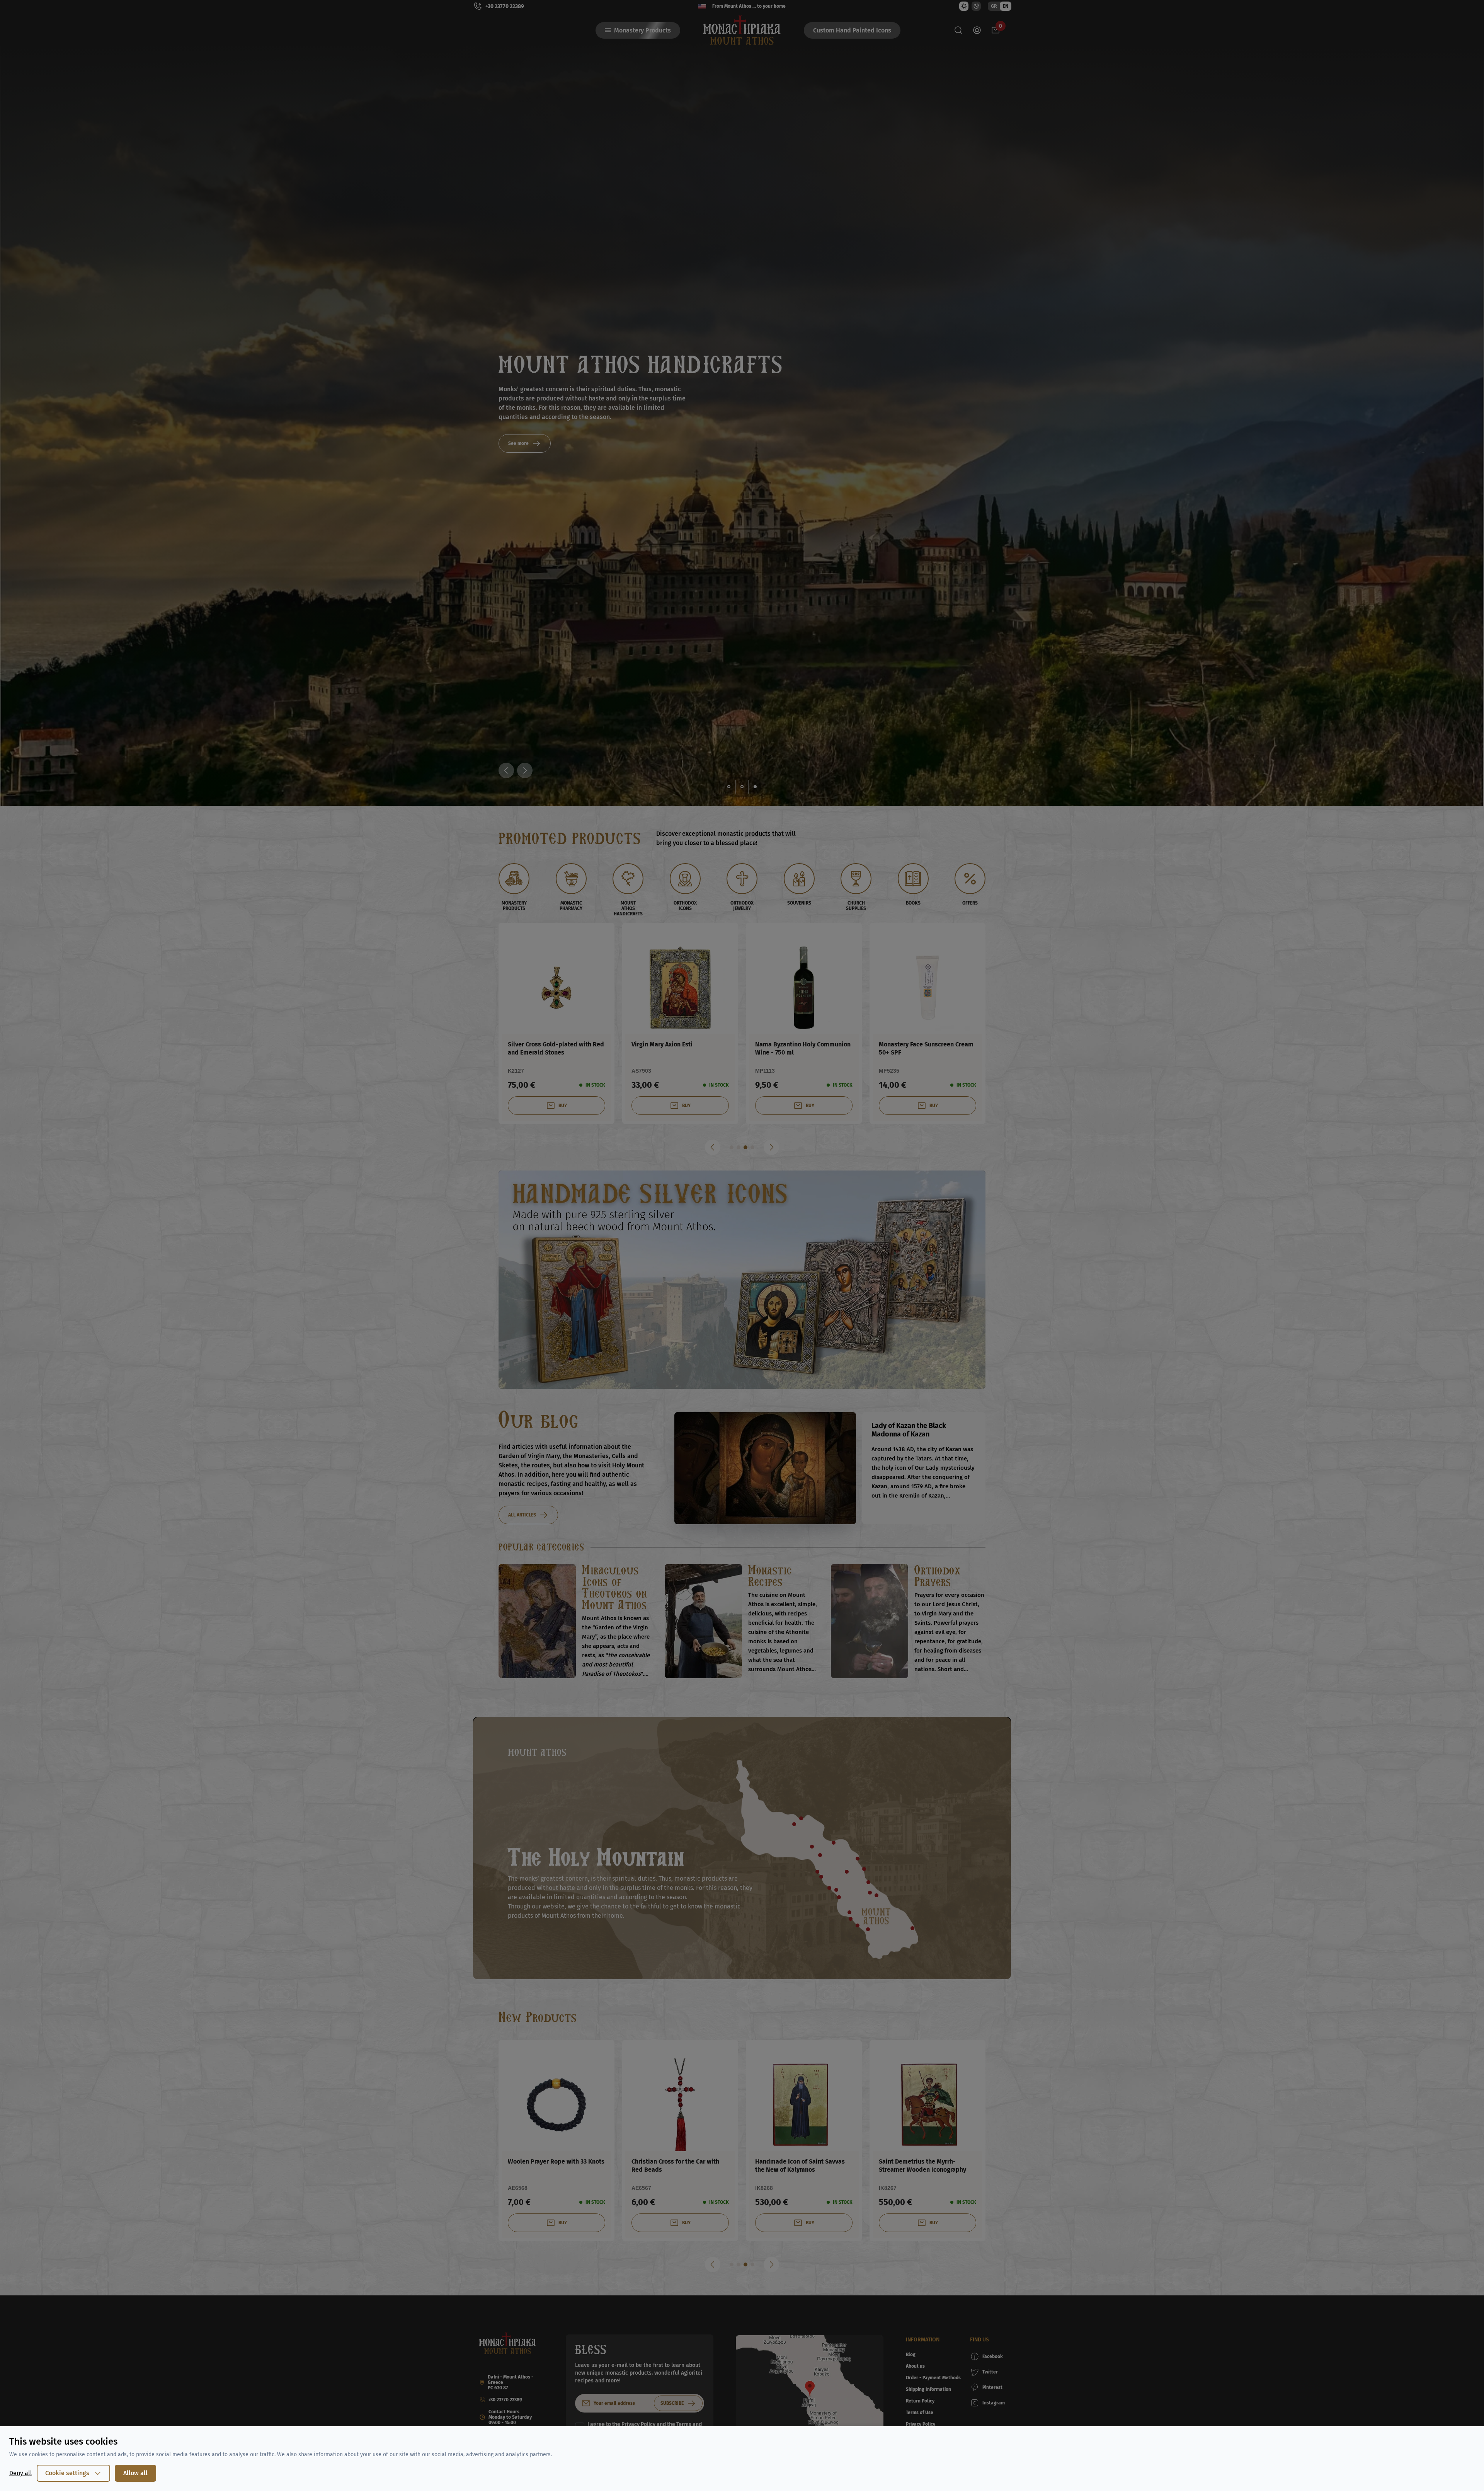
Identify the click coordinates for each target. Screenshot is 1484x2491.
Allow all (135, 2473)
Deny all (21, 2473)
